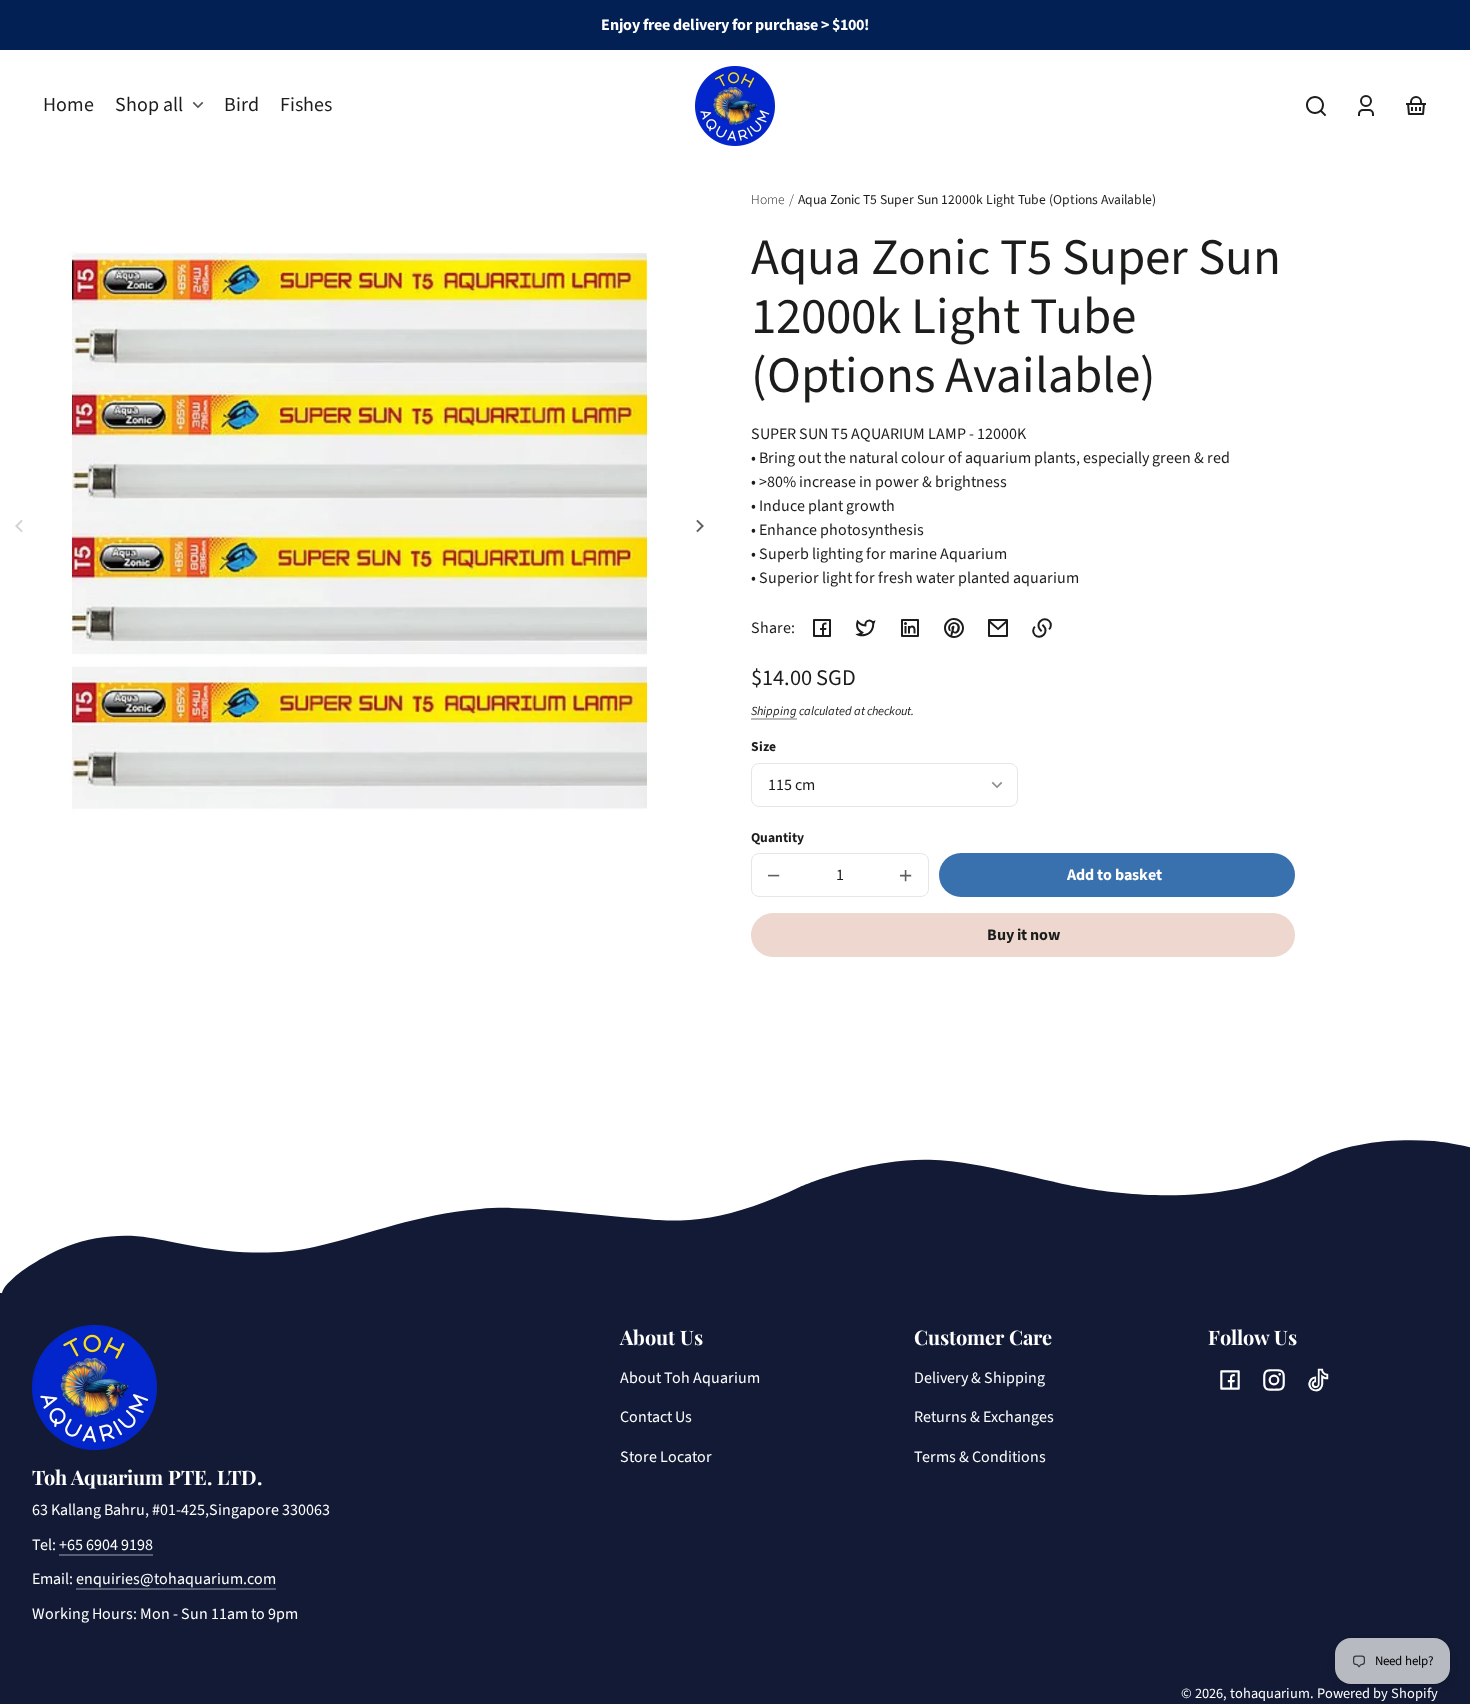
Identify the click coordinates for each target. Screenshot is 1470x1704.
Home (768, 201)
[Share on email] (998, 628)
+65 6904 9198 (106, 1545)
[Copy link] (1042, 628)
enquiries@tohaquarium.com (176, 1579)
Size (763, 746)
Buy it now (1023, 935)
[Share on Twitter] (866, 628)
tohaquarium (1270, 1693)
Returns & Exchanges (984, 1417)
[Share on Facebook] (822, 628)
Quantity (777, 837)
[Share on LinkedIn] (910, 628)
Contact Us (656, 1417)
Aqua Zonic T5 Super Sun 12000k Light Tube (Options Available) (977, 201)
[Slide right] (697, 526)
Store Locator (666, 1457)
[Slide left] (22, 526)
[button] (1316, 106)
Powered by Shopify (1377, 1693)
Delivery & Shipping (979, 1378)
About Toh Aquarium (690, 1378)
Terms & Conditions (980, 1457)
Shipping (774, 711)
